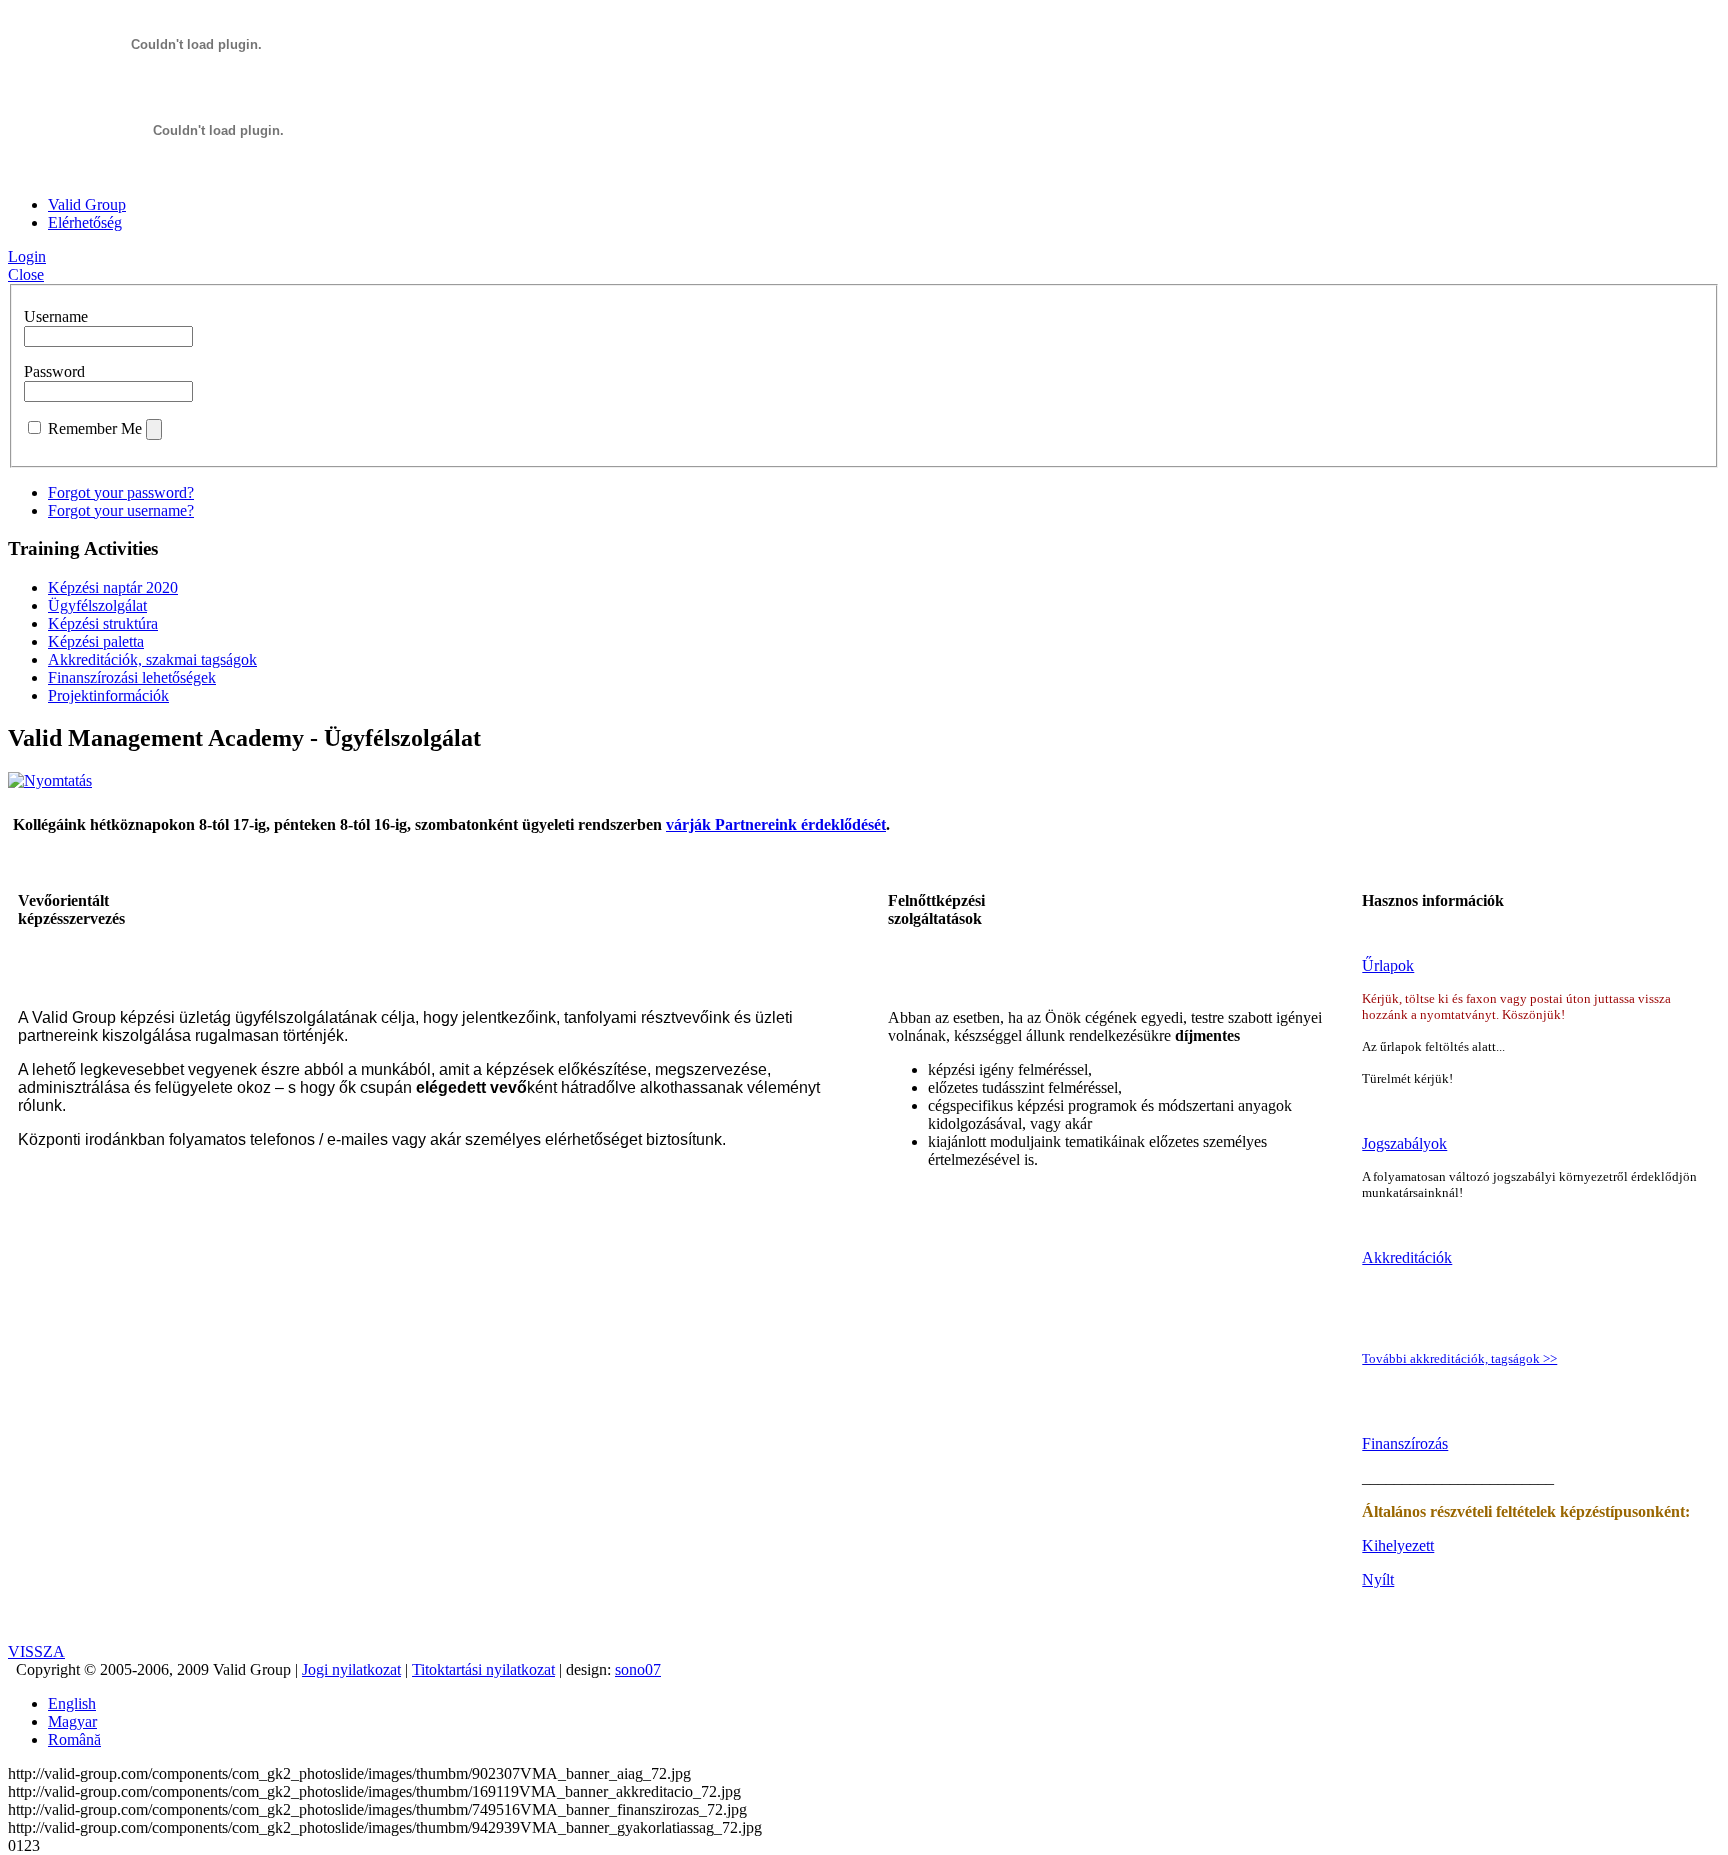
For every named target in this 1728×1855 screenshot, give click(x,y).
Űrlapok (1388, 965)
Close (26, 274)
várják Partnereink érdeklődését (776, 824)
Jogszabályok (1404, 1143)
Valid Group (87, 204)
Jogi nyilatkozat (351, 1669)
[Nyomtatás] (50, 780)
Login (27, 256)
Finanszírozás (1405, 1443)
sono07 (638, 1669)
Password (54, 371)
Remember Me (95, 428)
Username (56, 316)
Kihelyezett (1398, 1545)
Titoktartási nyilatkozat (483, 1669)
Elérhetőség (85, 222)
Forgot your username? (121, 510)
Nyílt (1378, 1579)
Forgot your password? (121, 492)
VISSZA (36, 1651)
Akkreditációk (1407, 1257)
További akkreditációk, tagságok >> (1459, 1358)
